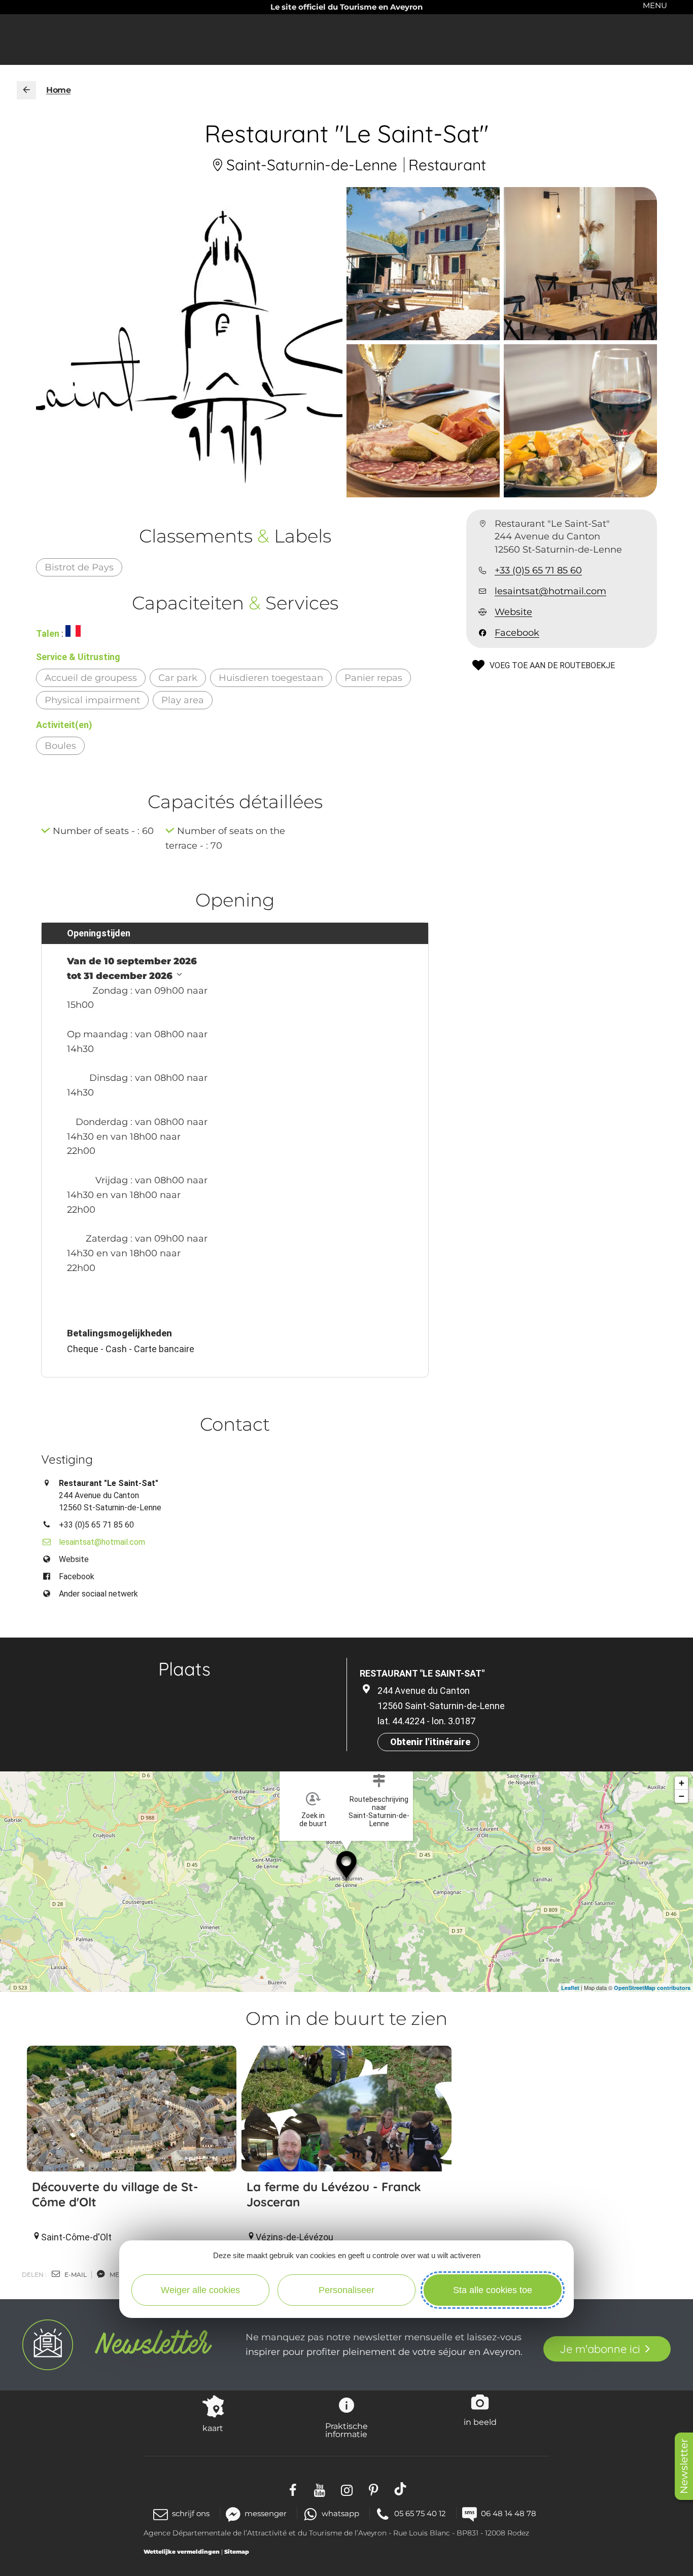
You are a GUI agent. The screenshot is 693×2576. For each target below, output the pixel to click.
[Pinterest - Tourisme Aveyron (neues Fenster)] (374, 2489)
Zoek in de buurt (313, 1820)
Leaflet (570, 1988)
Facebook (517, 633)
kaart (213, 2428)
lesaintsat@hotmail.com (550, 591)
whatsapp (340, 2513)
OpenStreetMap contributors (652, 1988)
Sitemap (237, 2552)
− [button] (682, 1796)
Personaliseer (346, 2290)
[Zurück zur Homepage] (26, 90)
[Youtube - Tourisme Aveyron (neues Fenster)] (320, 2489)
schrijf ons (191, 2513)
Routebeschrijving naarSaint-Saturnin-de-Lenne (379, 1811)
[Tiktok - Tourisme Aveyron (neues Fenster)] (401, 2489)
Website (513, 612)
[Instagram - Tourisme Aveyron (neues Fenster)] (347, 2489)
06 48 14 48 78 (509, 2513)
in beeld (480, 2422)
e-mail (75, 2275)
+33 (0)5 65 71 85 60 (538, 570)
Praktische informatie (346, 2430)
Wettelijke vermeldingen (182, 2552)
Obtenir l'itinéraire (430, 1742)
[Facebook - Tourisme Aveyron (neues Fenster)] (293, 2489)
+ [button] (682, 1783)
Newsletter (684, 2466)
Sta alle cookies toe (493, 2290)
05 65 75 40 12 (420, 2513)
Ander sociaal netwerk (98, 1594)
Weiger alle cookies (200, 2290)
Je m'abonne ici (600, 2349)
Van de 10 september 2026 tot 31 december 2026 (132, 969)
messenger (266, 2513)
